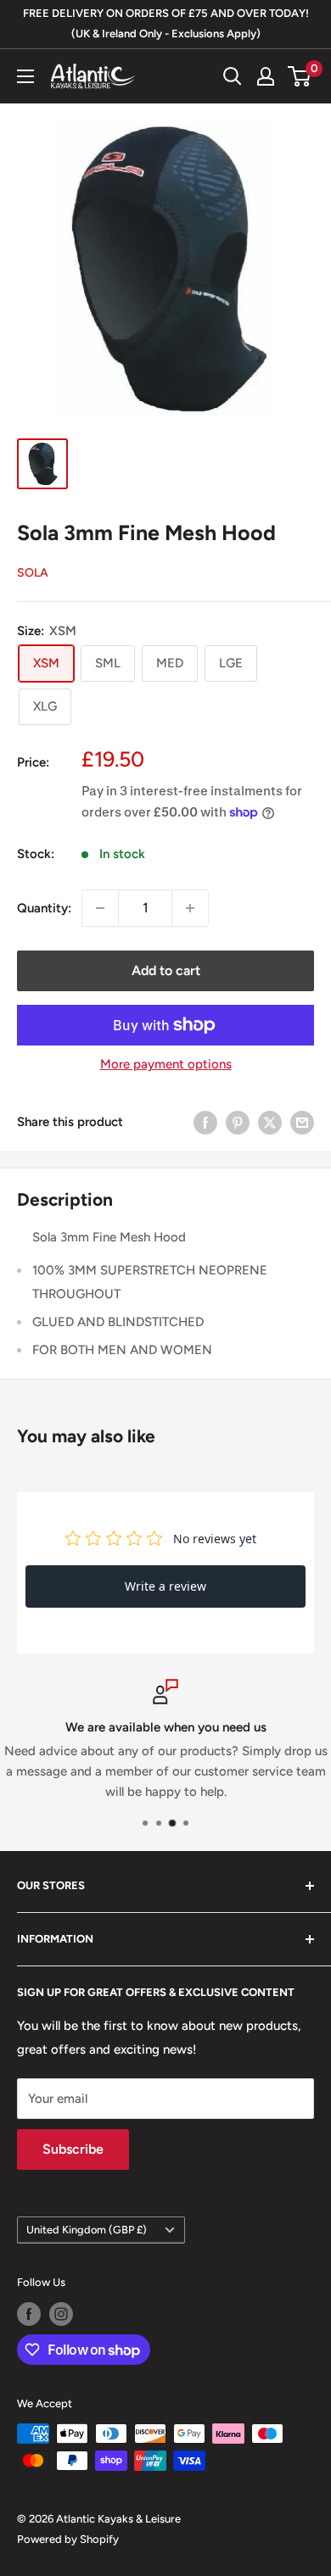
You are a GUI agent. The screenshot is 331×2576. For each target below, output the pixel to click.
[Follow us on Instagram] (61, 2314)
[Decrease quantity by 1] (100, 908)
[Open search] (233, 76)
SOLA (33, 573)
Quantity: (44, 908)
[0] (300, 76)
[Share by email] (302, 1122)
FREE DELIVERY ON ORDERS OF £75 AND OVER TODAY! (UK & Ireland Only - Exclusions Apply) (166, 23)
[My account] (266, 76)
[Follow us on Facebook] (29, 2314)
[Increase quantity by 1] (190, 908)
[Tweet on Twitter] (270, 1122)
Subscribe (73, 2149)
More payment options (166, 1064)
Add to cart (166, 970)
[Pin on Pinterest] (238, 1122)
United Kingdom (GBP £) (87, 2230)
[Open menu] (25, 76)
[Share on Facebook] (205, 1122)
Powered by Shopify (68, 2539)
